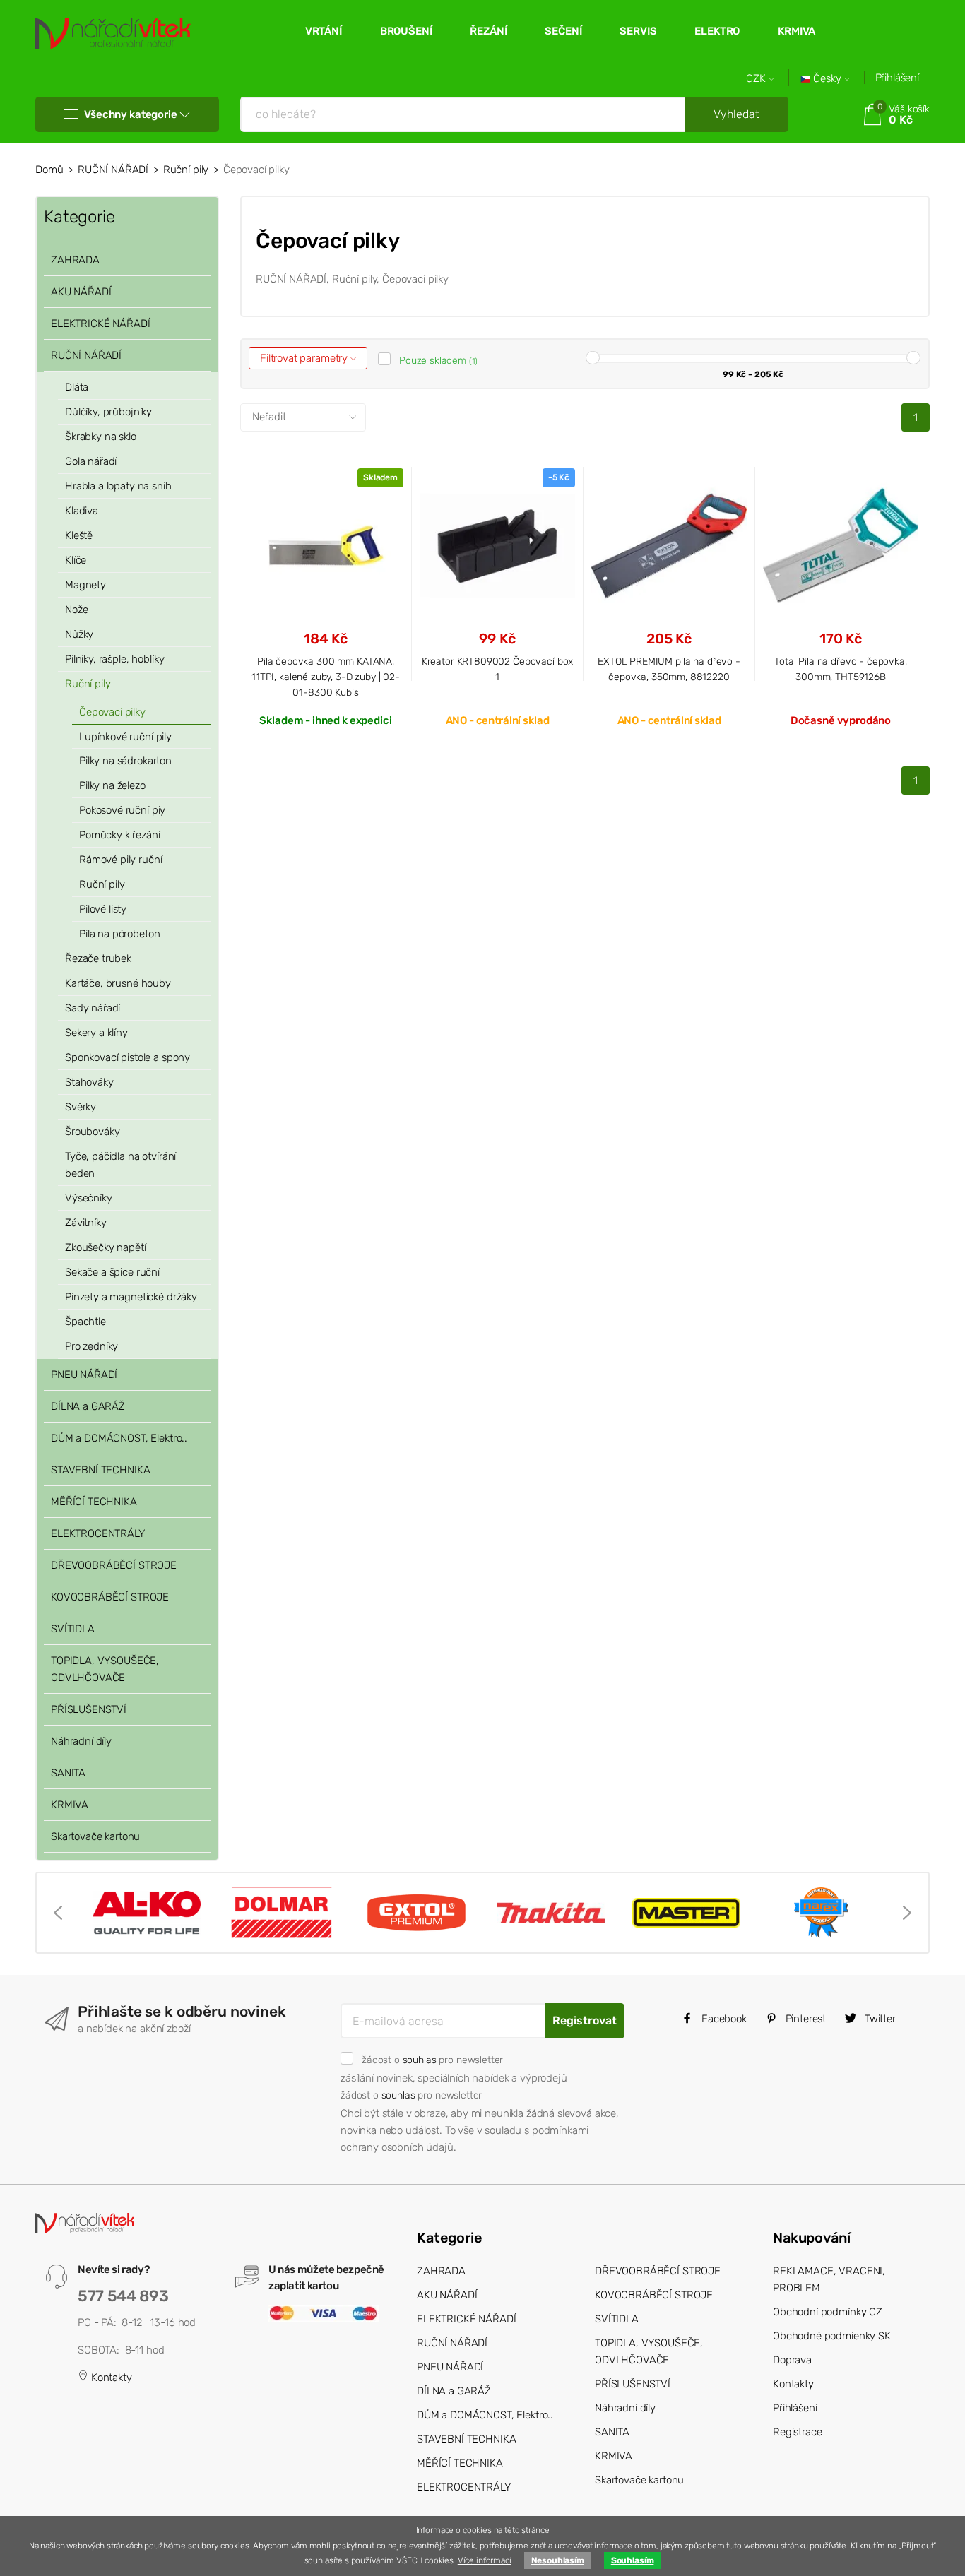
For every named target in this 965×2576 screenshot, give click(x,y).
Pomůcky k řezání (120, 835)
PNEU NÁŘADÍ (84, 1375)
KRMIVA (797, 31)
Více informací (485, 2560)
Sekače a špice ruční (112, 1272)
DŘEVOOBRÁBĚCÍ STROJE (114, 1565)
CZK (757, 79)
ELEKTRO (717, 31)
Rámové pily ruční (120, 860)
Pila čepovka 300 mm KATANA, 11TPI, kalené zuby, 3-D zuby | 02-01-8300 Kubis (326, 677)
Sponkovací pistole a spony (128, 1057)
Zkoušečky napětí (106, 1247)
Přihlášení (898, 78)
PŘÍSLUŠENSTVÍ (89, 1709)
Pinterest (805, 2019)
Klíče (76, 560)
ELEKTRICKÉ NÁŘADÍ (100, 324)
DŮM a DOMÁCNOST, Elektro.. (119, 1438)
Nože (76, 610)
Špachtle (85, 1322)
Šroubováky (93, 1132)
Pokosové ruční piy (122, 810)
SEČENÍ (563, 31)
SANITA (68, 1773)
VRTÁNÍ (324, 31)
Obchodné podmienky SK (832, 2336)
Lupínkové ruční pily (125, 737)
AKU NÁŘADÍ (81, 292)
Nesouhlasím (558, 2560)
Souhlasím (633, 2560)
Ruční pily (186, 170)
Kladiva (82, 511)
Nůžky (79, 634)
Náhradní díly (81, 1741)
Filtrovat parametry (305, 358)
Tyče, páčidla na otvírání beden (120, 1165)
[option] (147, 1913)
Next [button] (907, 1913)
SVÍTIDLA (73, 1629)
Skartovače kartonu (95, 1836)
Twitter (879, 2019)
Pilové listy (103, 909)
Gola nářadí (91, 461)
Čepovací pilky (112, 712)
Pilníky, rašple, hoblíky (114, 659)
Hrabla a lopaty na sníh (118, 486)
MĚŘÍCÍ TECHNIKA (94, 1502)
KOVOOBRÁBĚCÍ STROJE (110, 1597)
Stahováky (89, 1082)
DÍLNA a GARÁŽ (88, 1406)
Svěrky (81, 1107)
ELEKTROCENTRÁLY (98, 1533)
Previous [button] (58, 1913)
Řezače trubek (98, 958)
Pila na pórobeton (119, 934)
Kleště (79, 535)
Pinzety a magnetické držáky (131, 1297)
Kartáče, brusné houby (118, 983)
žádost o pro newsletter (432, 2060)
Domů (49, 170)
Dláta (77, 387)
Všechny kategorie (130, 114)
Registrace (798, 2432)
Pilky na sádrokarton (125, 761)
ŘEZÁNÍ (488, 31)
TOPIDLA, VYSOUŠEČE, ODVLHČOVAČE (105, 1669)
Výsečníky (89, 1198)
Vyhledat (736, 114)
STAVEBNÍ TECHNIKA (100, 1470)
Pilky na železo (112, 785)
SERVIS (638, 31)
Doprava (792, 2360)
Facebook (723, 2019)
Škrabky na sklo (101, 437)
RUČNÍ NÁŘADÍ (113, 170)
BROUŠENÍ (406, 31)
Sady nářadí (93, 1008)
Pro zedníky (91, 1346)
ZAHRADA (75, 260)
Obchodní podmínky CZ (828, 2312)
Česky (827, 79)
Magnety (85, 585)
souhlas (420, 2060)
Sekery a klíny (96, 1033)
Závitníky (86, 1223)
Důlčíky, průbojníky (108, 412)
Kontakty (110, 2378)
